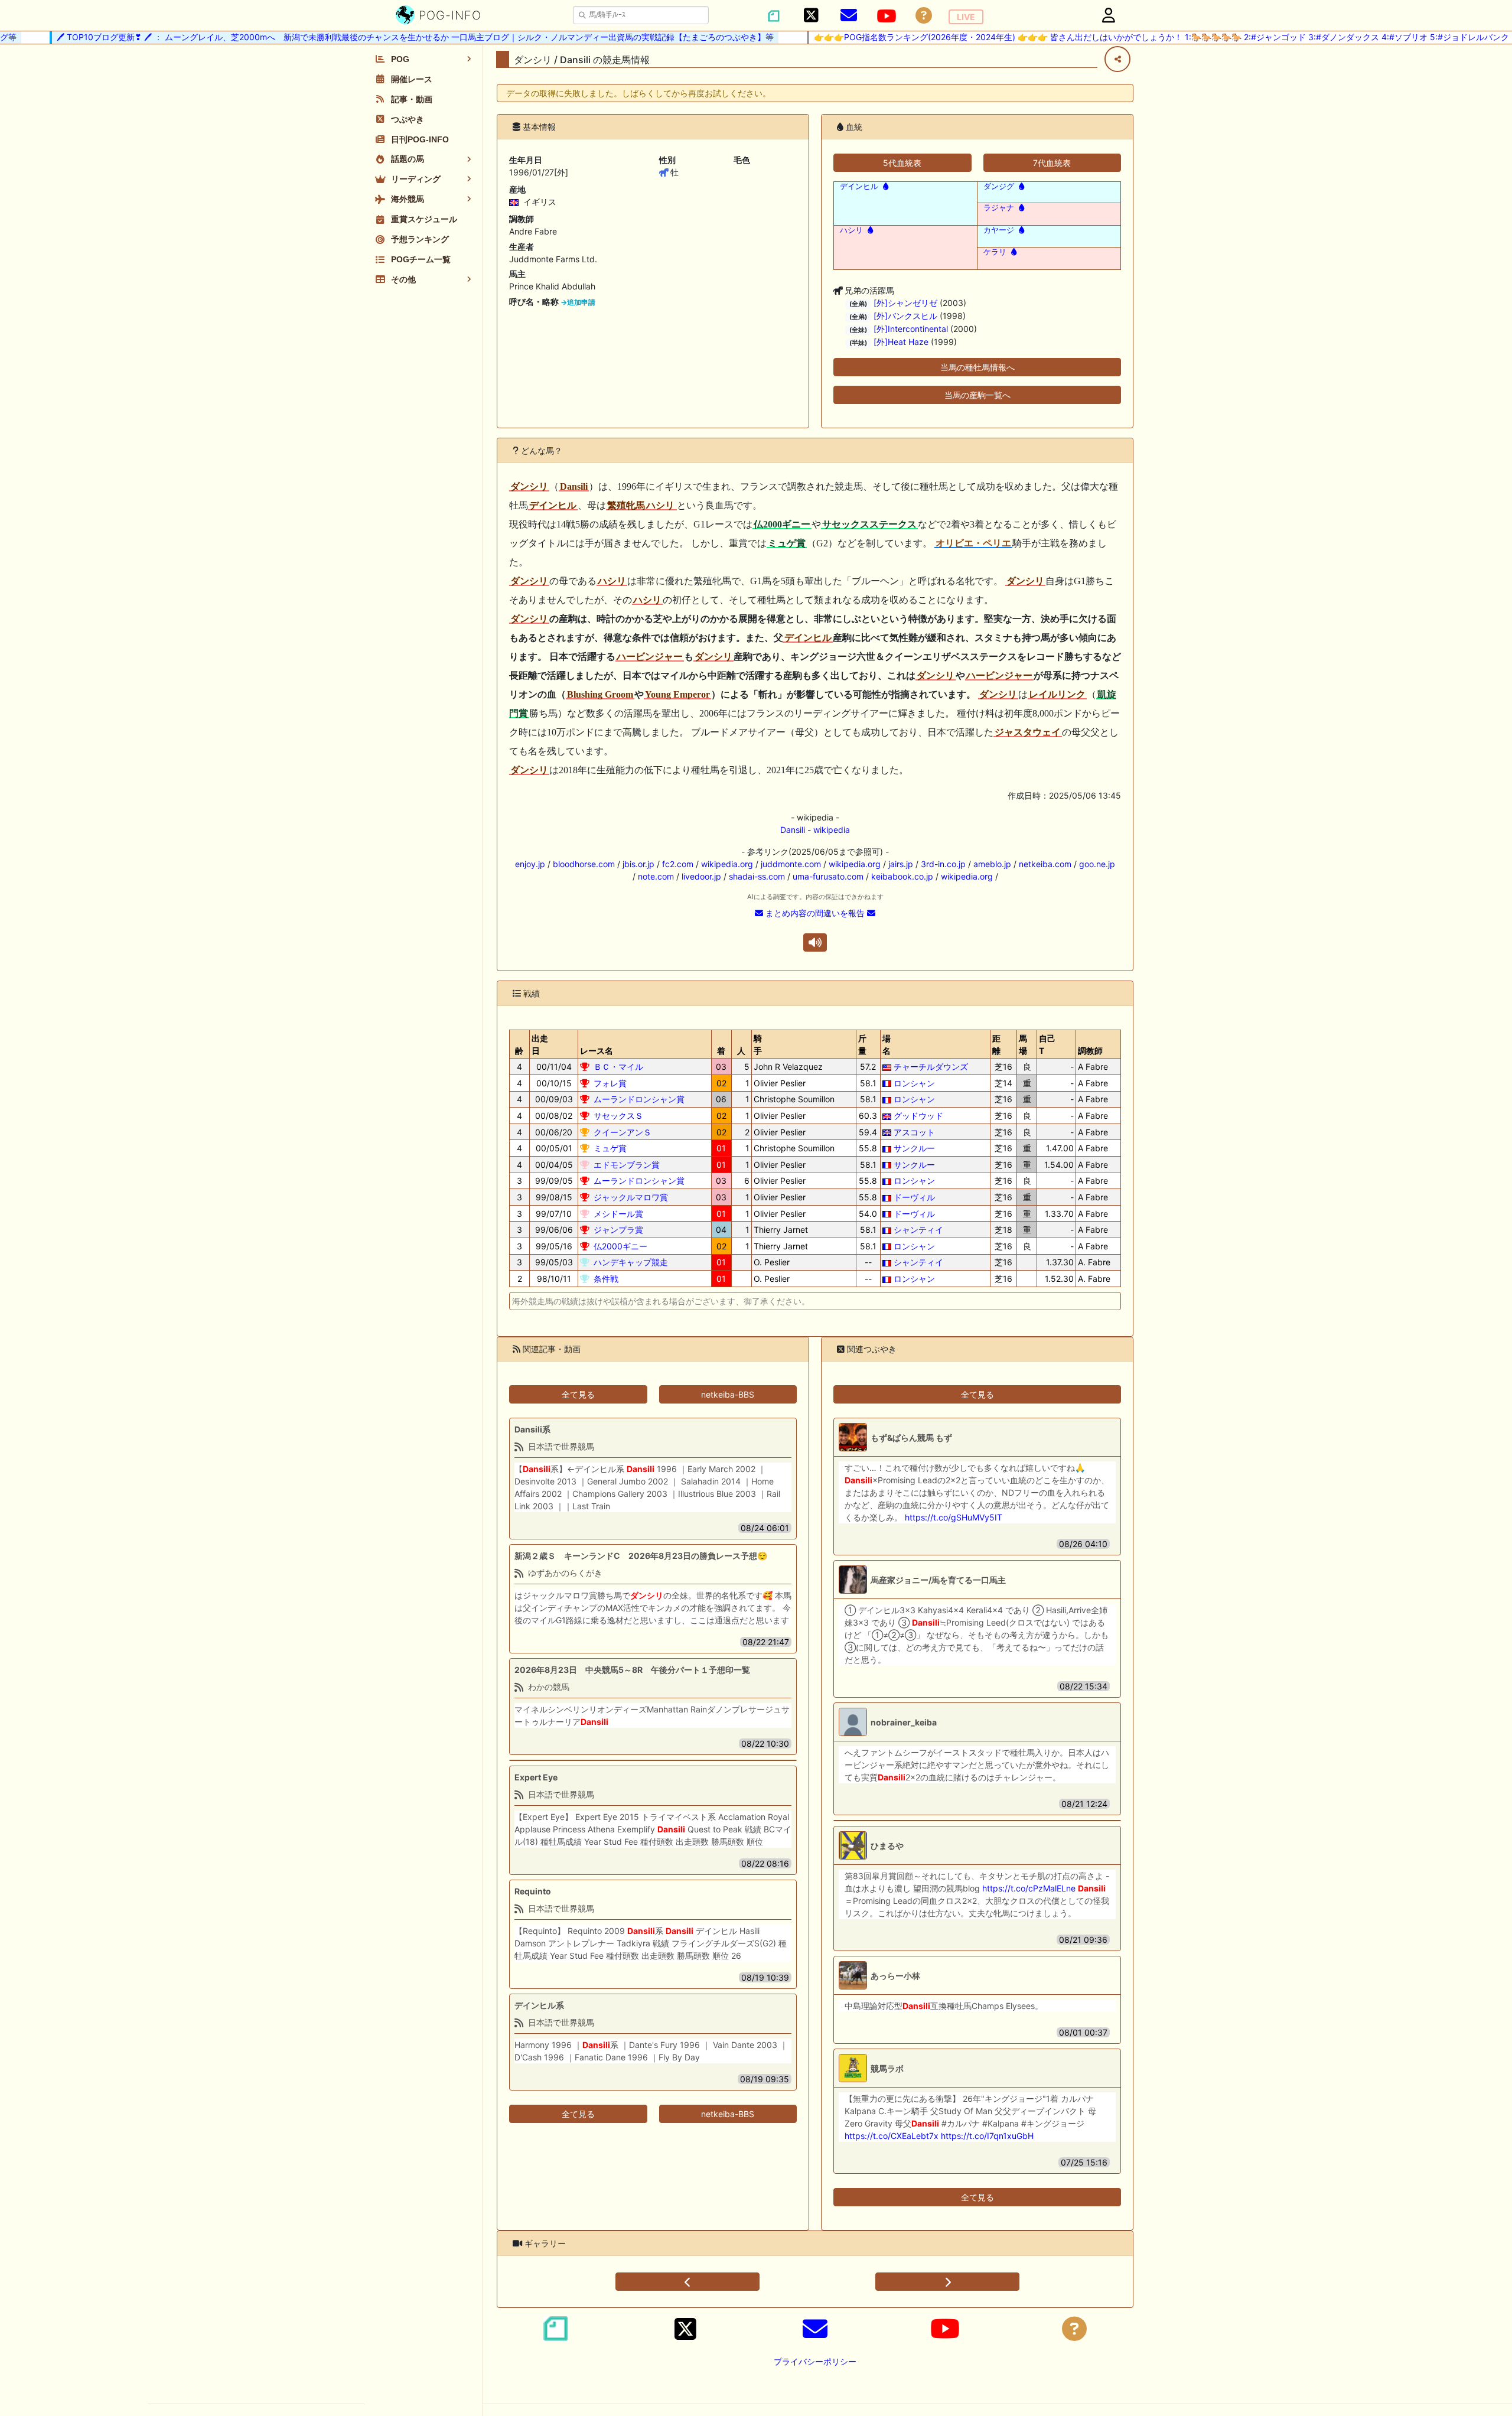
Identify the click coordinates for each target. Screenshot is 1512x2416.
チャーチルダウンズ (931, 1067)
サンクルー (914, 1148)
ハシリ (851, 230)
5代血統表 (902, 163)
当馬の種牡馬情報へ (977, 367)
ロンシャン (914, 1083)
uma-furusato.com (828, 876)
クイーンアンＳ (623, 1132)
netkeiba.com (1045, 864)
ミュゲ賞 (610, 1148)
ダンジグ (999, 186)
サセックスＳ (618, 1116)
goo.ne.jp (1097, 864)
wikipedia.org (727, 864)
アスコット (914, 1132)
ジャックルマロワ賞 (631, 1197)
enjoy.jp (530, 864)
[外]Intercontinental (911, 329)
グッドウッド (918, 1116)
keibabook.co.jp (902, 876)
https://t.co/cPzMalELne (1029, 1888)
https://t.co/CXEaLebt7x (892, 2136)
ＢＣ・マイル (618, 1067)
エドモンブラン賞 (627, 1165)
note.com (656, 876)
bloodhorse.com (584, 864)
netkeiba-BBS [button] (728, 1394)
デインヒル (859, 186)
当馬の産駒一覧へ (977, 395)
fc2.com (678, 864)
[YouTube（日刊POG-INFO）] (887, 16)
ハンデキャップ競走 (631, 1262)
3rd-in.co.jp (943, 864)
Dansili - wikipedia (815, 830)
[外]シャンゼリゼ (905, 303)
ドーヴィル (914, 1197)
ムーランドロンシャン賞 (639, 1099)
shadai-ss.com (757, 876)
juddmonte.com (791, 864)
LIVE (966, 17)
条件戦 (606, 1279)
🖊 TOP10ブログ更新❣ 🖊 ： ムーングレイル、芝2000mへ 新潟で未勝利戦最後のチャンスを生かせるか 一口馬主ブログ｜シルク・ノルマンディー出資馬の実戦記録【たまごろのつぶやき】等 (379, 37)
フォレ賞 (610, 1083)
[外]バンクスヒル (905, 316)
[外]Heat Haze (901, 342)
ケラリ (995, 252)
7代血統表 (1052, 163)
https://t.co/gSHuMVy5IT (954, 1517)
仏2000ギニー (620, 1246)
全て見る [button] (578, 1394)
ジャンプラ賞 (618, 1230)
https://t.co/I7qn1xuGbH (987, 2136)
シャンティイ (918, 1230)
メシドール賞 (618, 1214)
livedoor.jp (701, 876)
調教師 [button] (1090, 1051)
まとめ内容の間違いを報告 (815, 913)
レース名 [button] (597, 1051)
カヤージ (999, 230)
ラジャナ (999, 208)
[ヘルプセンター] (924, 16)
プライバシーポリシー (815, 2361)
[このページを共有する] (1117, 59)
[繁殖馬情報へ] (884, 186)
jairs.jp (901, 864)
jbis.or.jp (638, 864)
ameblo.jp (992, 864)
